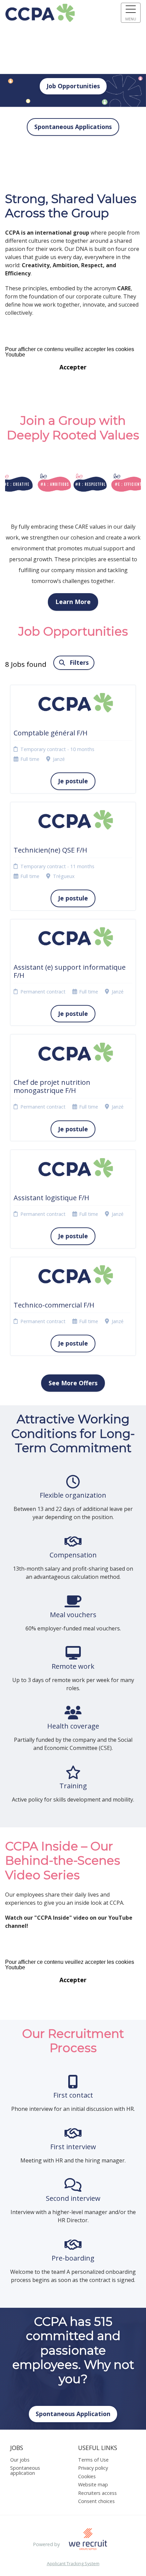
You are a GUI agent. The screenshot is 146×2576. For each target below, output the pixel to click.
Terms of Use (93, 2460)
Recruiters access (97, 2493)
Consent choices (96, 2501)
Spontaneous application (25, 2470)
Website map (93, 2484)
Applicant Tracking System (73, 2564)
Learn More (73, 602)
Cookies (87, 2476)
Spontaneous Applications (73, 127)
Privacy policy (93, 2468)
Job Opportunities (73, 86)
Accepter (73, 367)
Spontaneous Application (73, 2414)
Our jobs (20, 2460)
